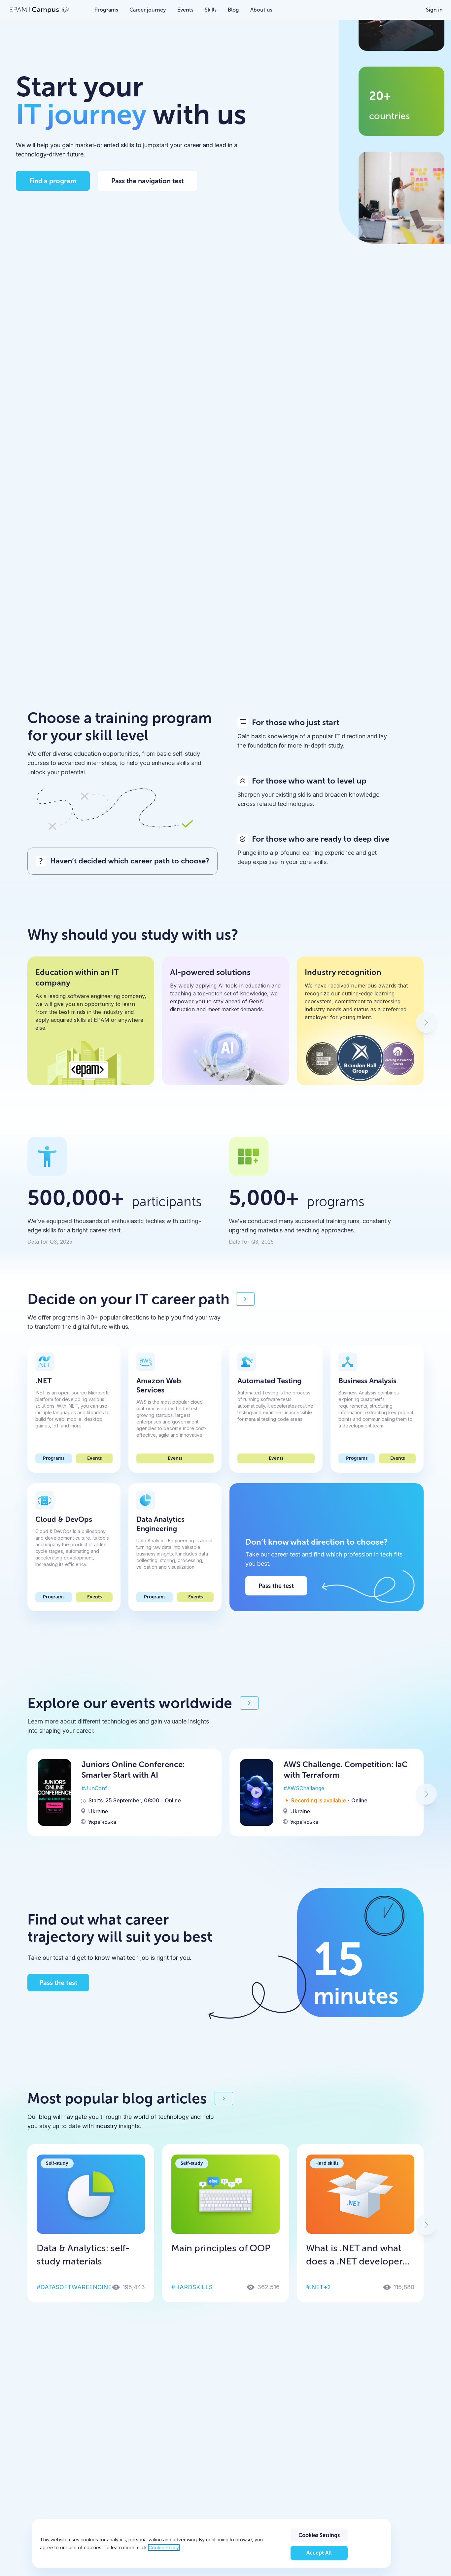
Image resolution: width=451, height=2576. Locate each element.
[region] (211, 2543)
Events (94, 1458)
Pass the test (276, 1586)
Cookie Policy (164, 2547)
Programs (54, 1458)
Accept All (319, 2553)
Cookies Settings (319, 2535)
